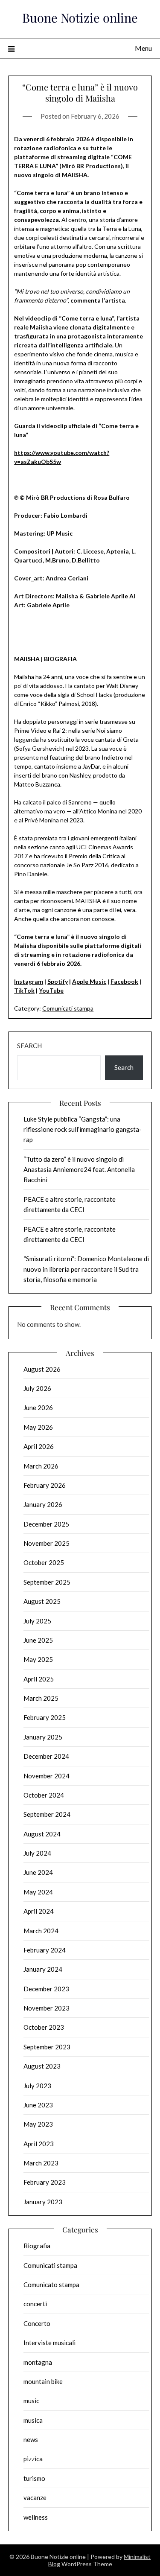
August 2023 (42, 2066)
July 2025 (37, 1621)
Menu (143, 48)
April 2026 (39, 1446)
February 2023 (45, 2182)
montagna (38, 2362)
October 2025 (44, 1562)
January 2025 (43, 1737)
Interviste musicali (49, 2343)
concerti (35, 2304)
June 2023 (38, 2105)
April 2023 (39, 2144)
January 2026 (43, 1504)
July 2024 (37, 1853)
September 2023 (47, 2047)
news (31, 2439)
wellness (36, 2517)
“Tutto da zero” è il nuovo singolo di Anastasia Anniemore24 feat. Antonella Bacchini (79, 1170)
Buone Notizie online (80, 17)
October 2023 (44, 2027)
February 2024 (45, 1950)
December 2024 (46, 1756)
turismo (34, 2478)
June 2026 (38, 1407)
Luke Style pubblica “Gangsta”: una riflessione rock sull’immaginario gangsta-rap (83, 1129)
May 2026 (38, 1427)
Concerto (37, 2323)
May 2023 (38, 2124)
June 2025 (38, 1640)
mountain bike (43, 2381)
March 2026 (41, 1466)
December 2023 (46, 1989)
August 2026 (42, 1369)
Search (29, 1046)
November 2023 (47, 2008)
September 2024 (47, 1814)
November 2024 (47, 1776)
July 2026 (37, 1388)
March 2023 (41, 2163)
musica (33, 2420)
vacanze (35, 2497)
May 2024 (38, 1892)
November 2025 (47, 1543)
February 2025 (45, 1717)
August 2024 (42, 1834)
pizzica (33, 2459)
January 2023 (43, 2202)
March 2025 (41, 1698)
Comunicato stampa (51, 2285)
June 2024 (38, 1872)
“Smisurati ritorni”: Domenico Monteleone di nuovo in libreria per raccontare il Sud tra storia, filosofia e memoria (86, 1269)
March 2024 (41, 1931)
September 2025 (47, 1582)
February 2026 (45, 1485)
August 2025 (42, 1601)
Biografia (37, 2246)
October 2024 (44, 1795)
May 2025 (38, 1659)
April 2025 (39, 1679)
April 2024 (39, 1911)
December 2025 (46, 1524)
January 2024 (43, 1969)
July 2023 (37, 2086)
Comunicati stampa (68, 1008)
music (31, 2401)
